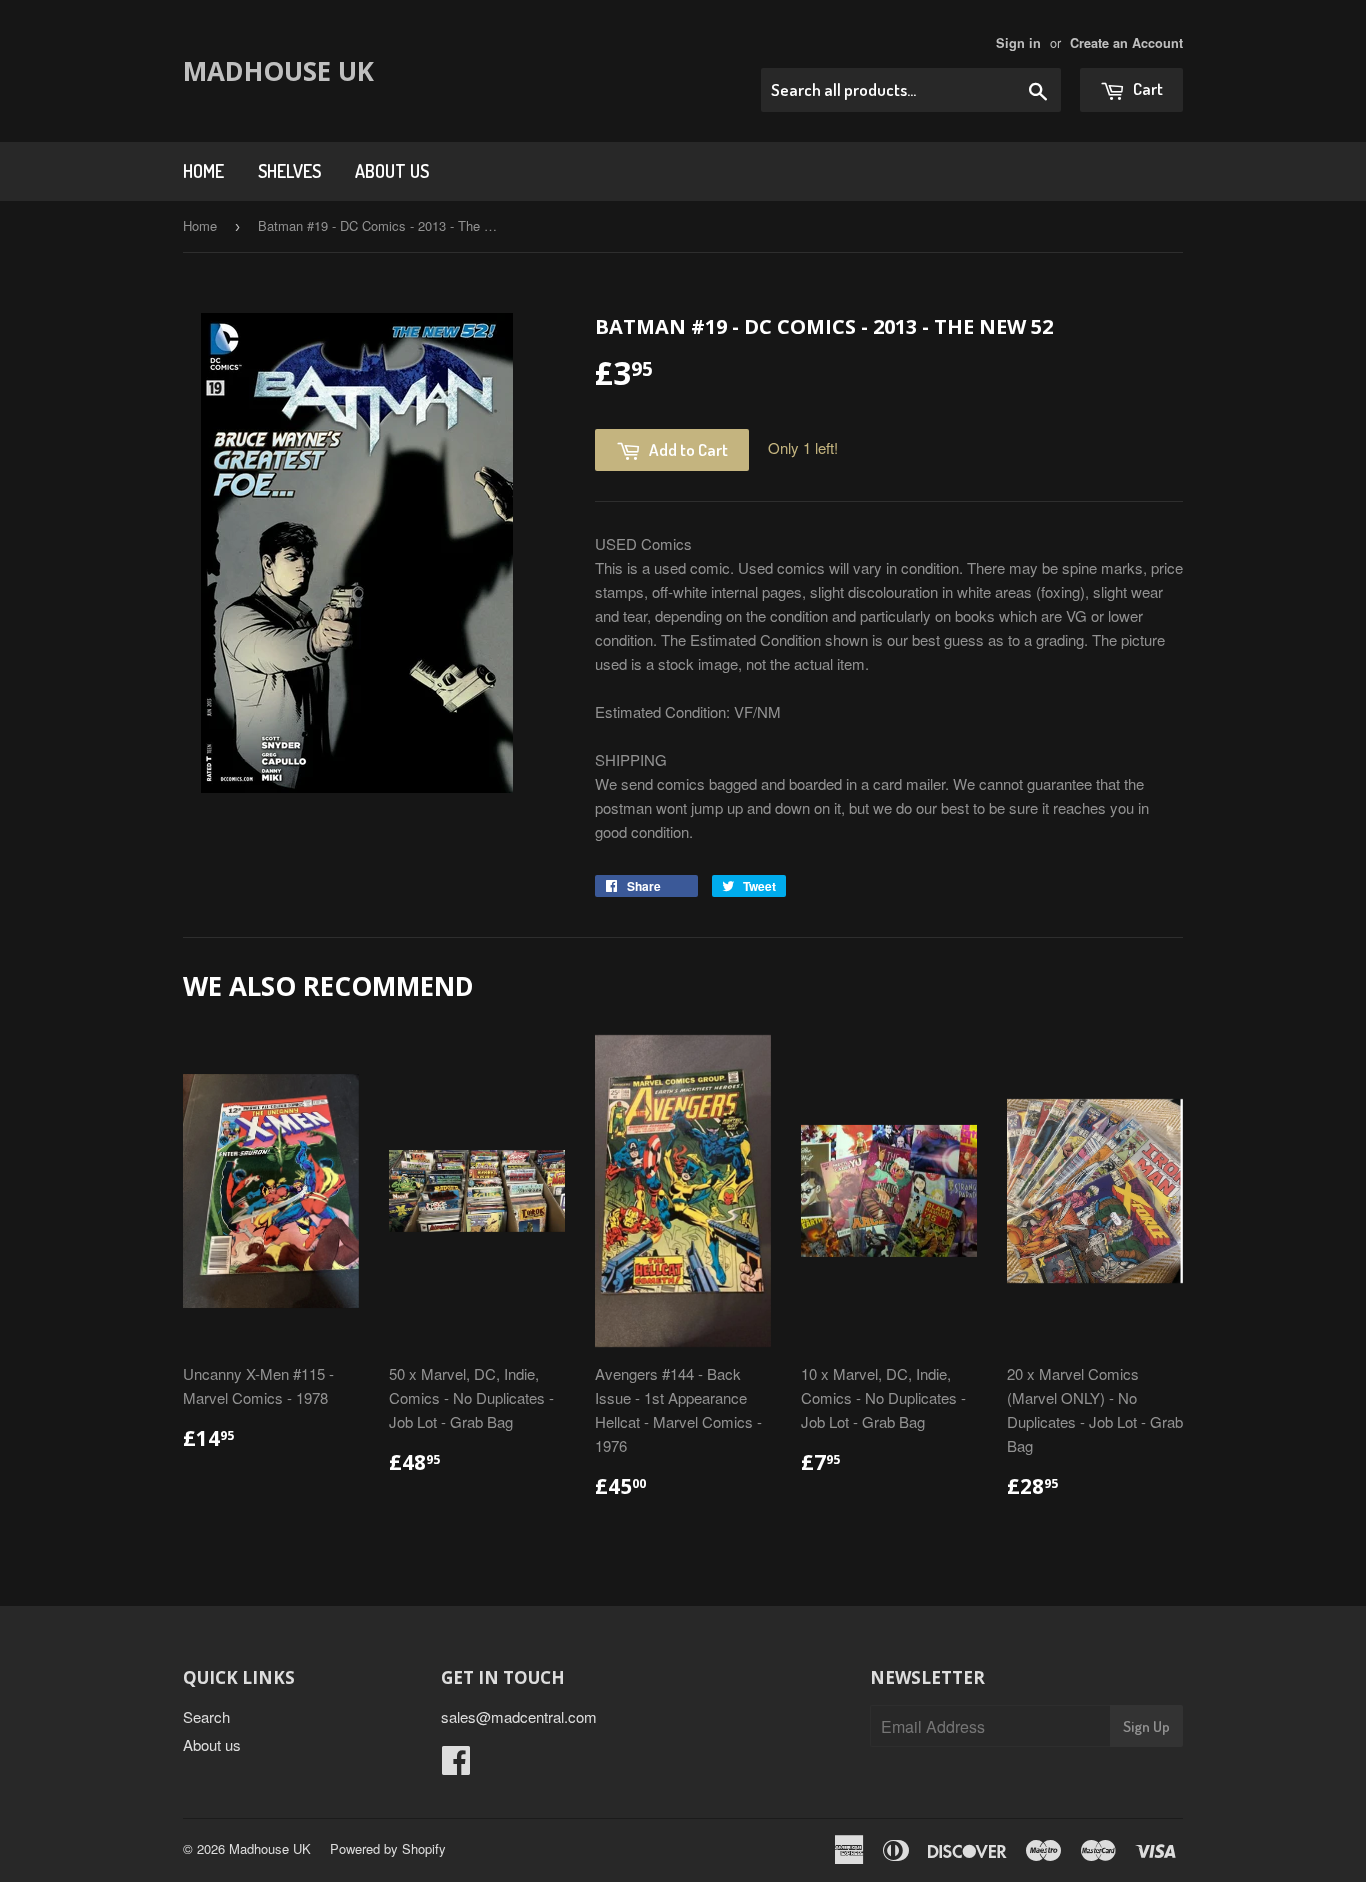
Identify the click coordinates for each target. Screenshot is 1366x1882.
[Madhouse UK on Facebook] (456, 1765)
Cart (1146, 88)
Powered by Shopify (388, 1848)
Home (203, 171)
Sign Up (1146, 1726)
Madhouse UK (278, 71)
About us (392, 171)
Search (206, 1716)
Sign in (1018, 43)
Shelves (289, 171)
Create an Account (1126, 43)
